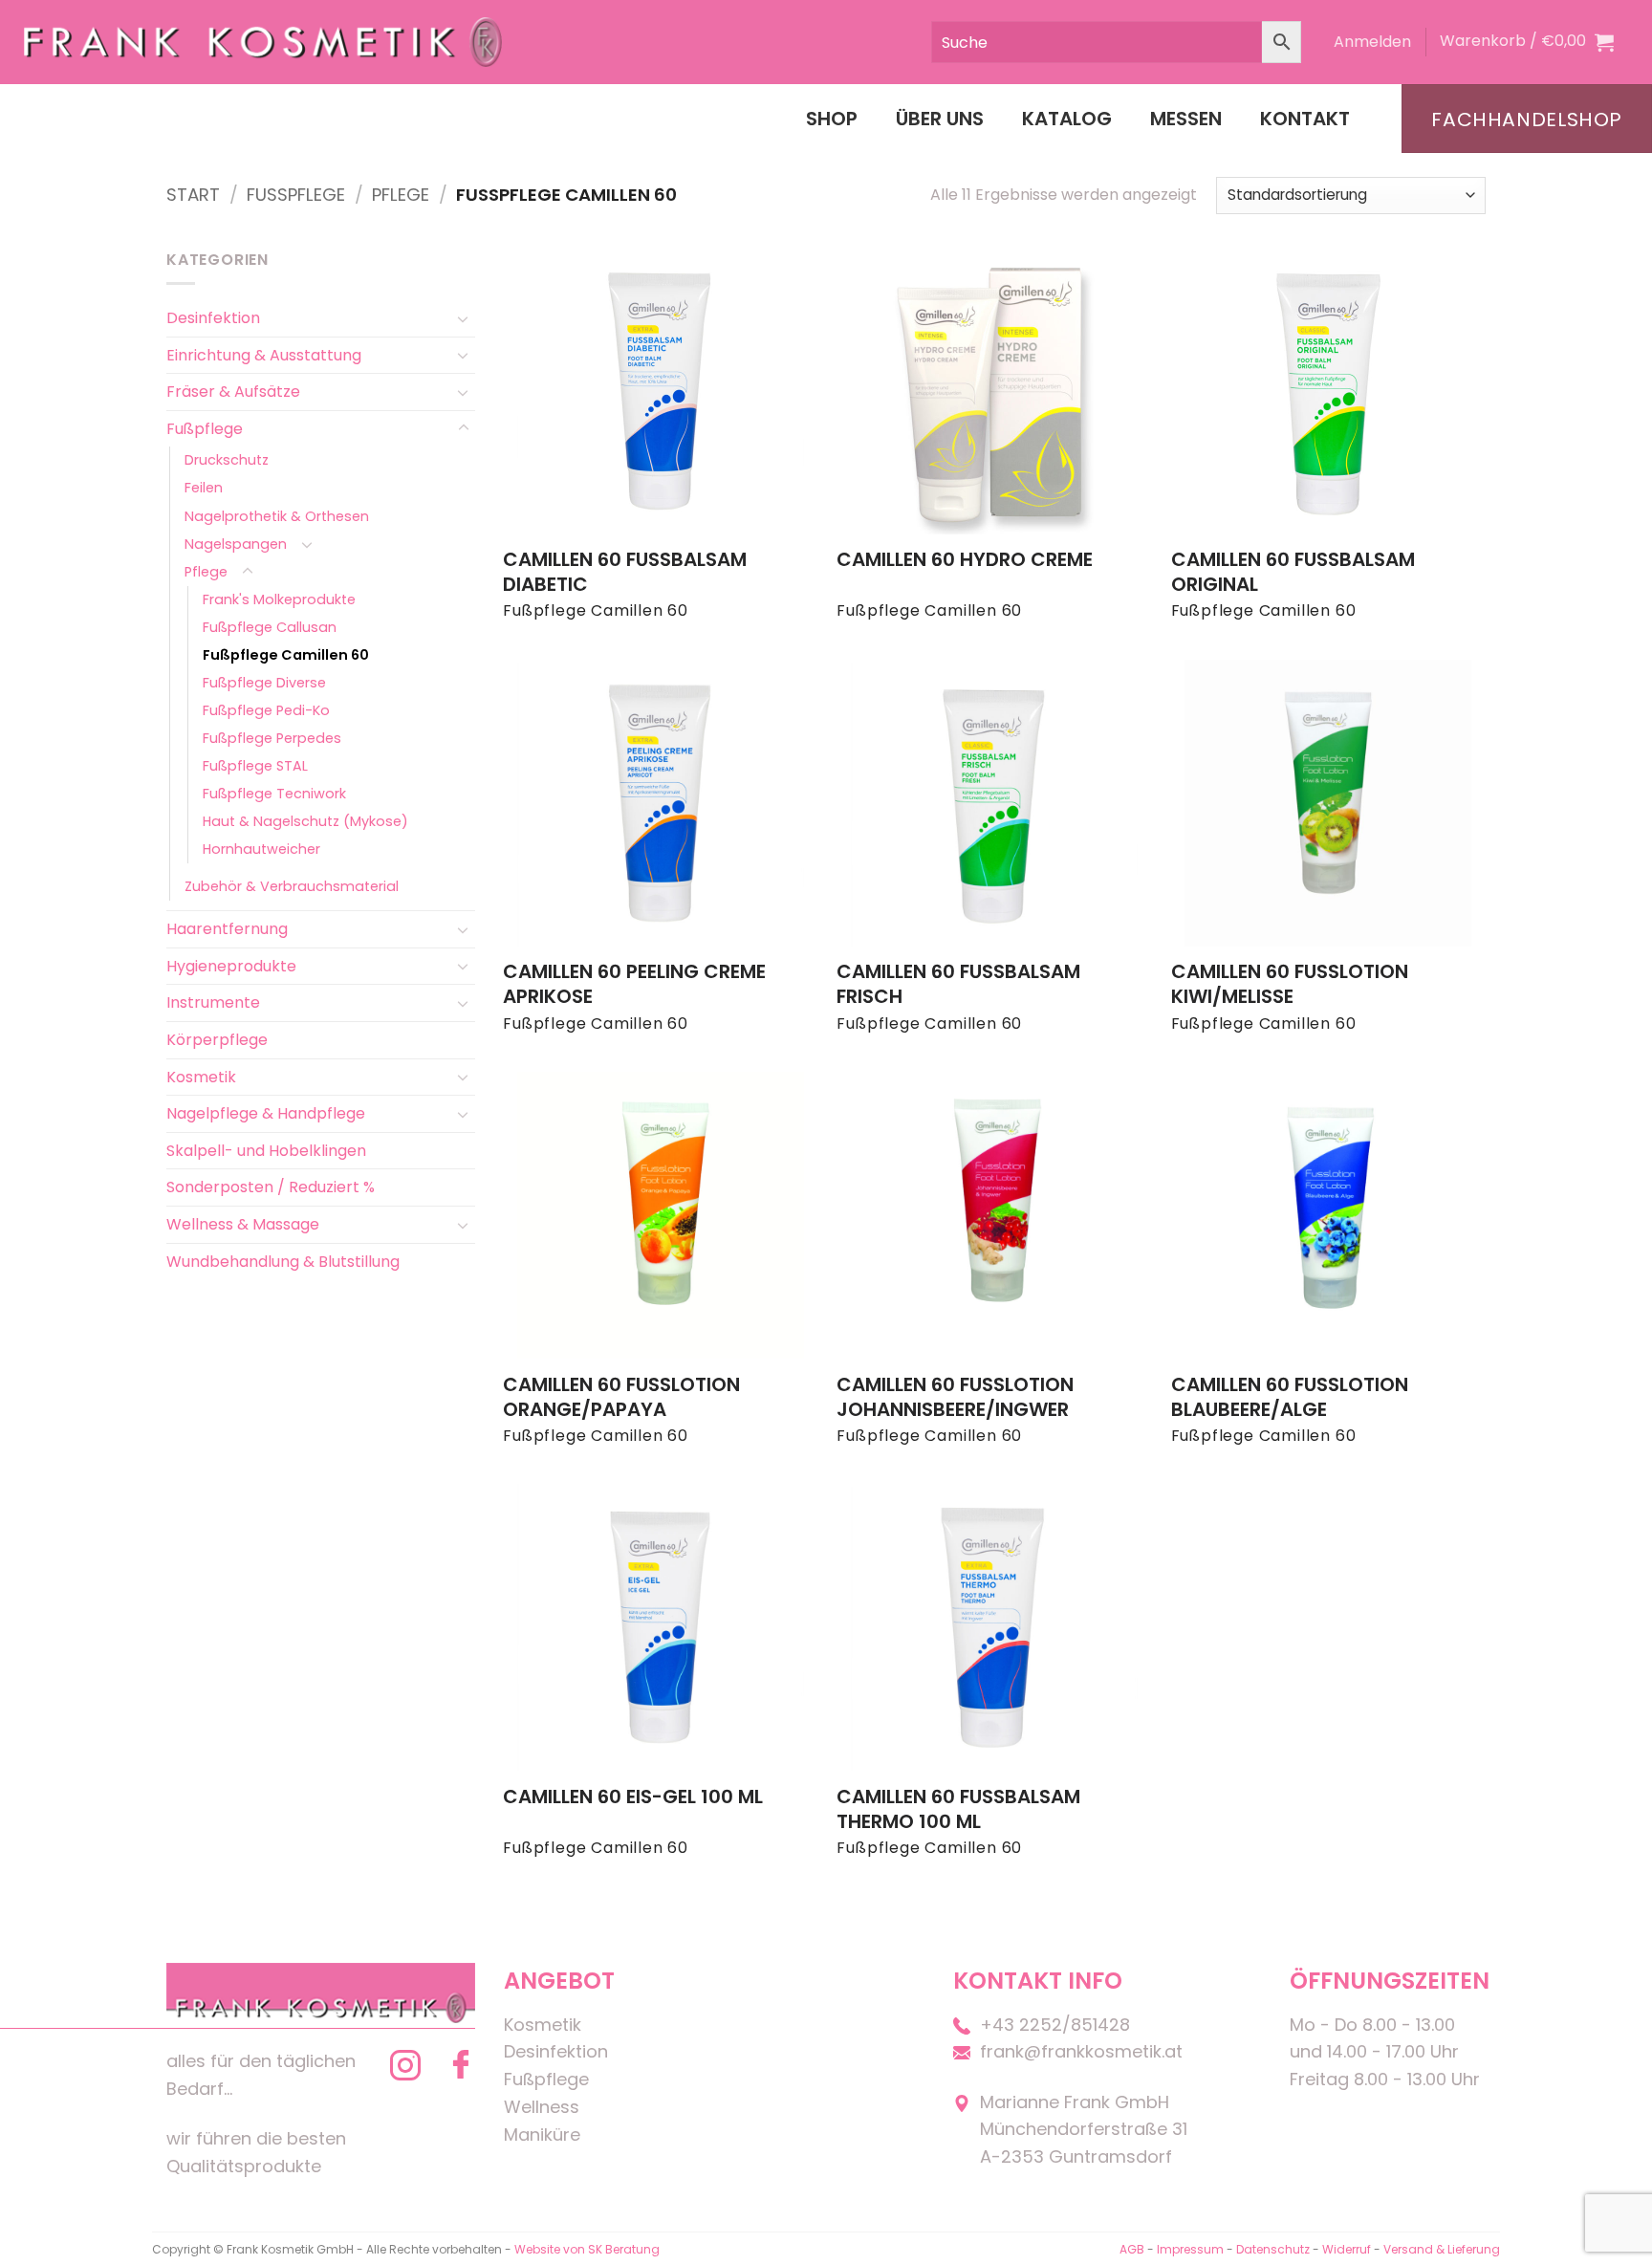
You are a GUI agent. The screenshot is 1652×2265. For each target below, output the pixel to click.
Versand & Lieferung (1442, 2249)
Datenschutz (1273, 2249)
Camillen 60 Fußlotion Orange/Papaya (621, 1397)
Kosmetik (201, 1077)
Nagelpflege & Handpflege (266, 1113)
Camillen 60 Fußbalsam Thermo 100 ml (958, 1809)
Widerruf (1347, 2249)
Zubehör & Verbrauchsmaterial (292, 886)
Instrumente (213, 1002)
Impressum (1192, 2249)
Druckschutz (227, 460)
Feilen (204, 488)
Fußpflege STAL (255, 766)
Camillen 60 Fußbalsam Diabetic (625, 572)
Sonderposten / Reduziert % (271, 1187)
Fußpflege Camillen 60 (286, 655)
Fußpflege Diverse (264, 683)
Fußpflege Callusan (270, 627)
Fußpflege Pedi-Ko (266, 710)
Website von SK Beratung (587, 2249)
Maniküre (542, 2134)
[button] (1372, 42)
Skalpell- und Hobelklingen (266, 1151)
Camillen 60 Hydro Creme (965, 559)
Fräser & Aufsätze (233, 392)
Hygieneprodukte (231, 966)
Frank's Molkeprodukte (279, 599)
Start (193, 195)
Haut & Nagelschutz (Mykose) (305, 821)
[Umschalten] (464, 318)
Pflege (401, 195)
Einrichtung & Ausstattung (264, 355)
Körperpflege (217, 1040)
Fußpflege (296, 195)
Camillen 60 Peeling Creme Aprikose (634, 984)
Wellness (542, 2107)
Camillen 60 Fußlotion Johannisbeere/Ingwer (955, 1397)
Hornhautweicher (261, 849)
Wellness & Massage (243, 1224)
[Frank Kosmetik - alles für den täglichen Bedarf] (263, 42)
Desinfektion (213, 318)
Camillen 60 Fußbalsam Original (1293, 572)
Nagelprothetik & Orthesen (277, 516)
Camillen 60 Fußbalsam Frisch (958, 984)
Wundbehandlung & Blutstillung (283, 1262)
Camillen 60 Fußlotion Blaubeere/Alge (1290, 1397)
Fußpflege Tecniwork (274, 794)
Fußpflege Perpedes (272, 738)
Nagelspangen (236, 544)
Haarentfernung (227, 929)
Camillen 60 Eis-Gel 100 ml (633, 1797)
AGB (1132, 2249)
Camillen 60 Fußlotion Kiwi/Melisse (1290, 984)
